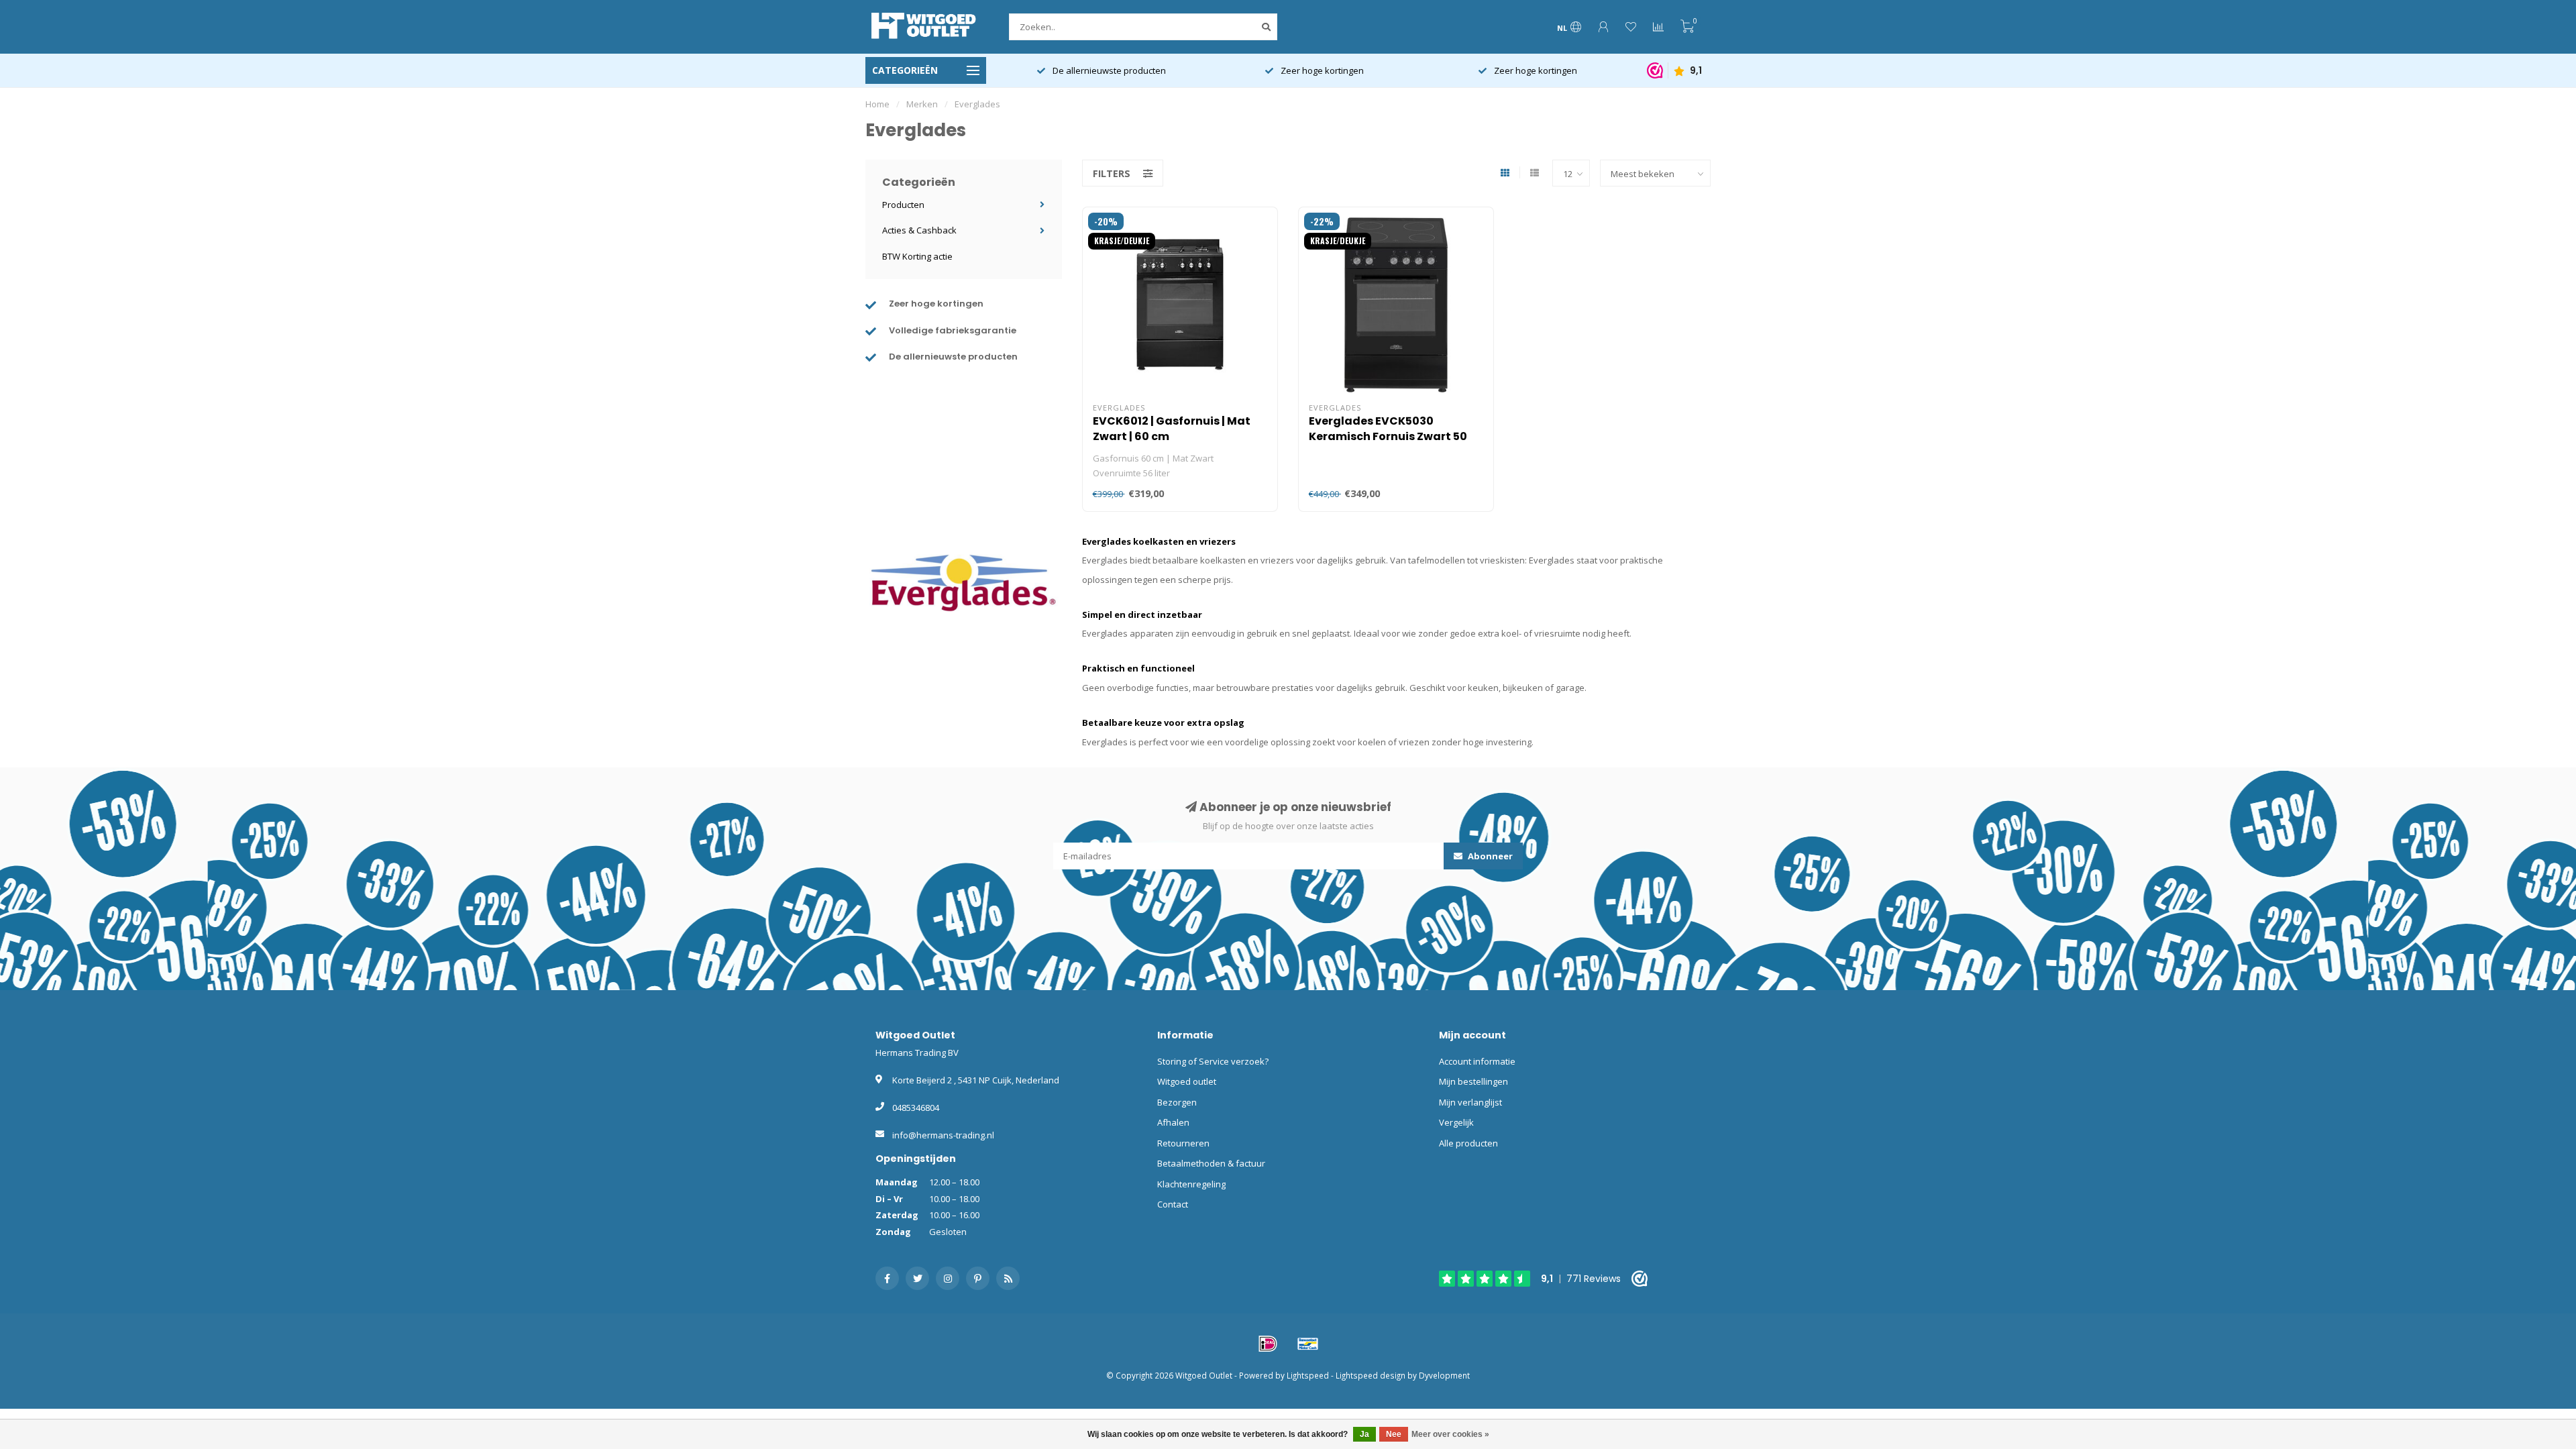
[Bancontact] (1308, 1344)
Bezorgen (1177, 1102)
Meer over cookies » (1450, 1434)
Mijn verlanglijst (1470, 1102)
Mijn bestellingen (1473, 1081)
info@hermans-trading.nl (943, 1135)
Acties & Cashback (919, 230)
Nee (1394, 1434)
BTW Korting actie (917, 256)
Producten (903, 205)
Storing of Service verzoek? (1213, 1061)
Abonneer (1489, 856)
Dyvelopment (1444, 1375)
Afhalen (1173, 1122)
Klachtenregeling (1191, 1184)
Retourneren (1183, 1143)
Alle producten (1468, 1143)
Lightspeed (1308, 1375)
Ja (1364, 1434)
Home (877, 104)
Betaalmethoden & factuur (1211, 1163)
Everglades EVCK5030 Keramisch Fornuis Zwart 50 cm (1388, 436)
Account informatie (1477, 1061)
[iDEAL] (1268, 1344)
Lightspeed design (1371, 1375)
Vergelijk (1456, 1122)
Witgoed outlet (1187, 1081)
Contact (1173, 1204)
